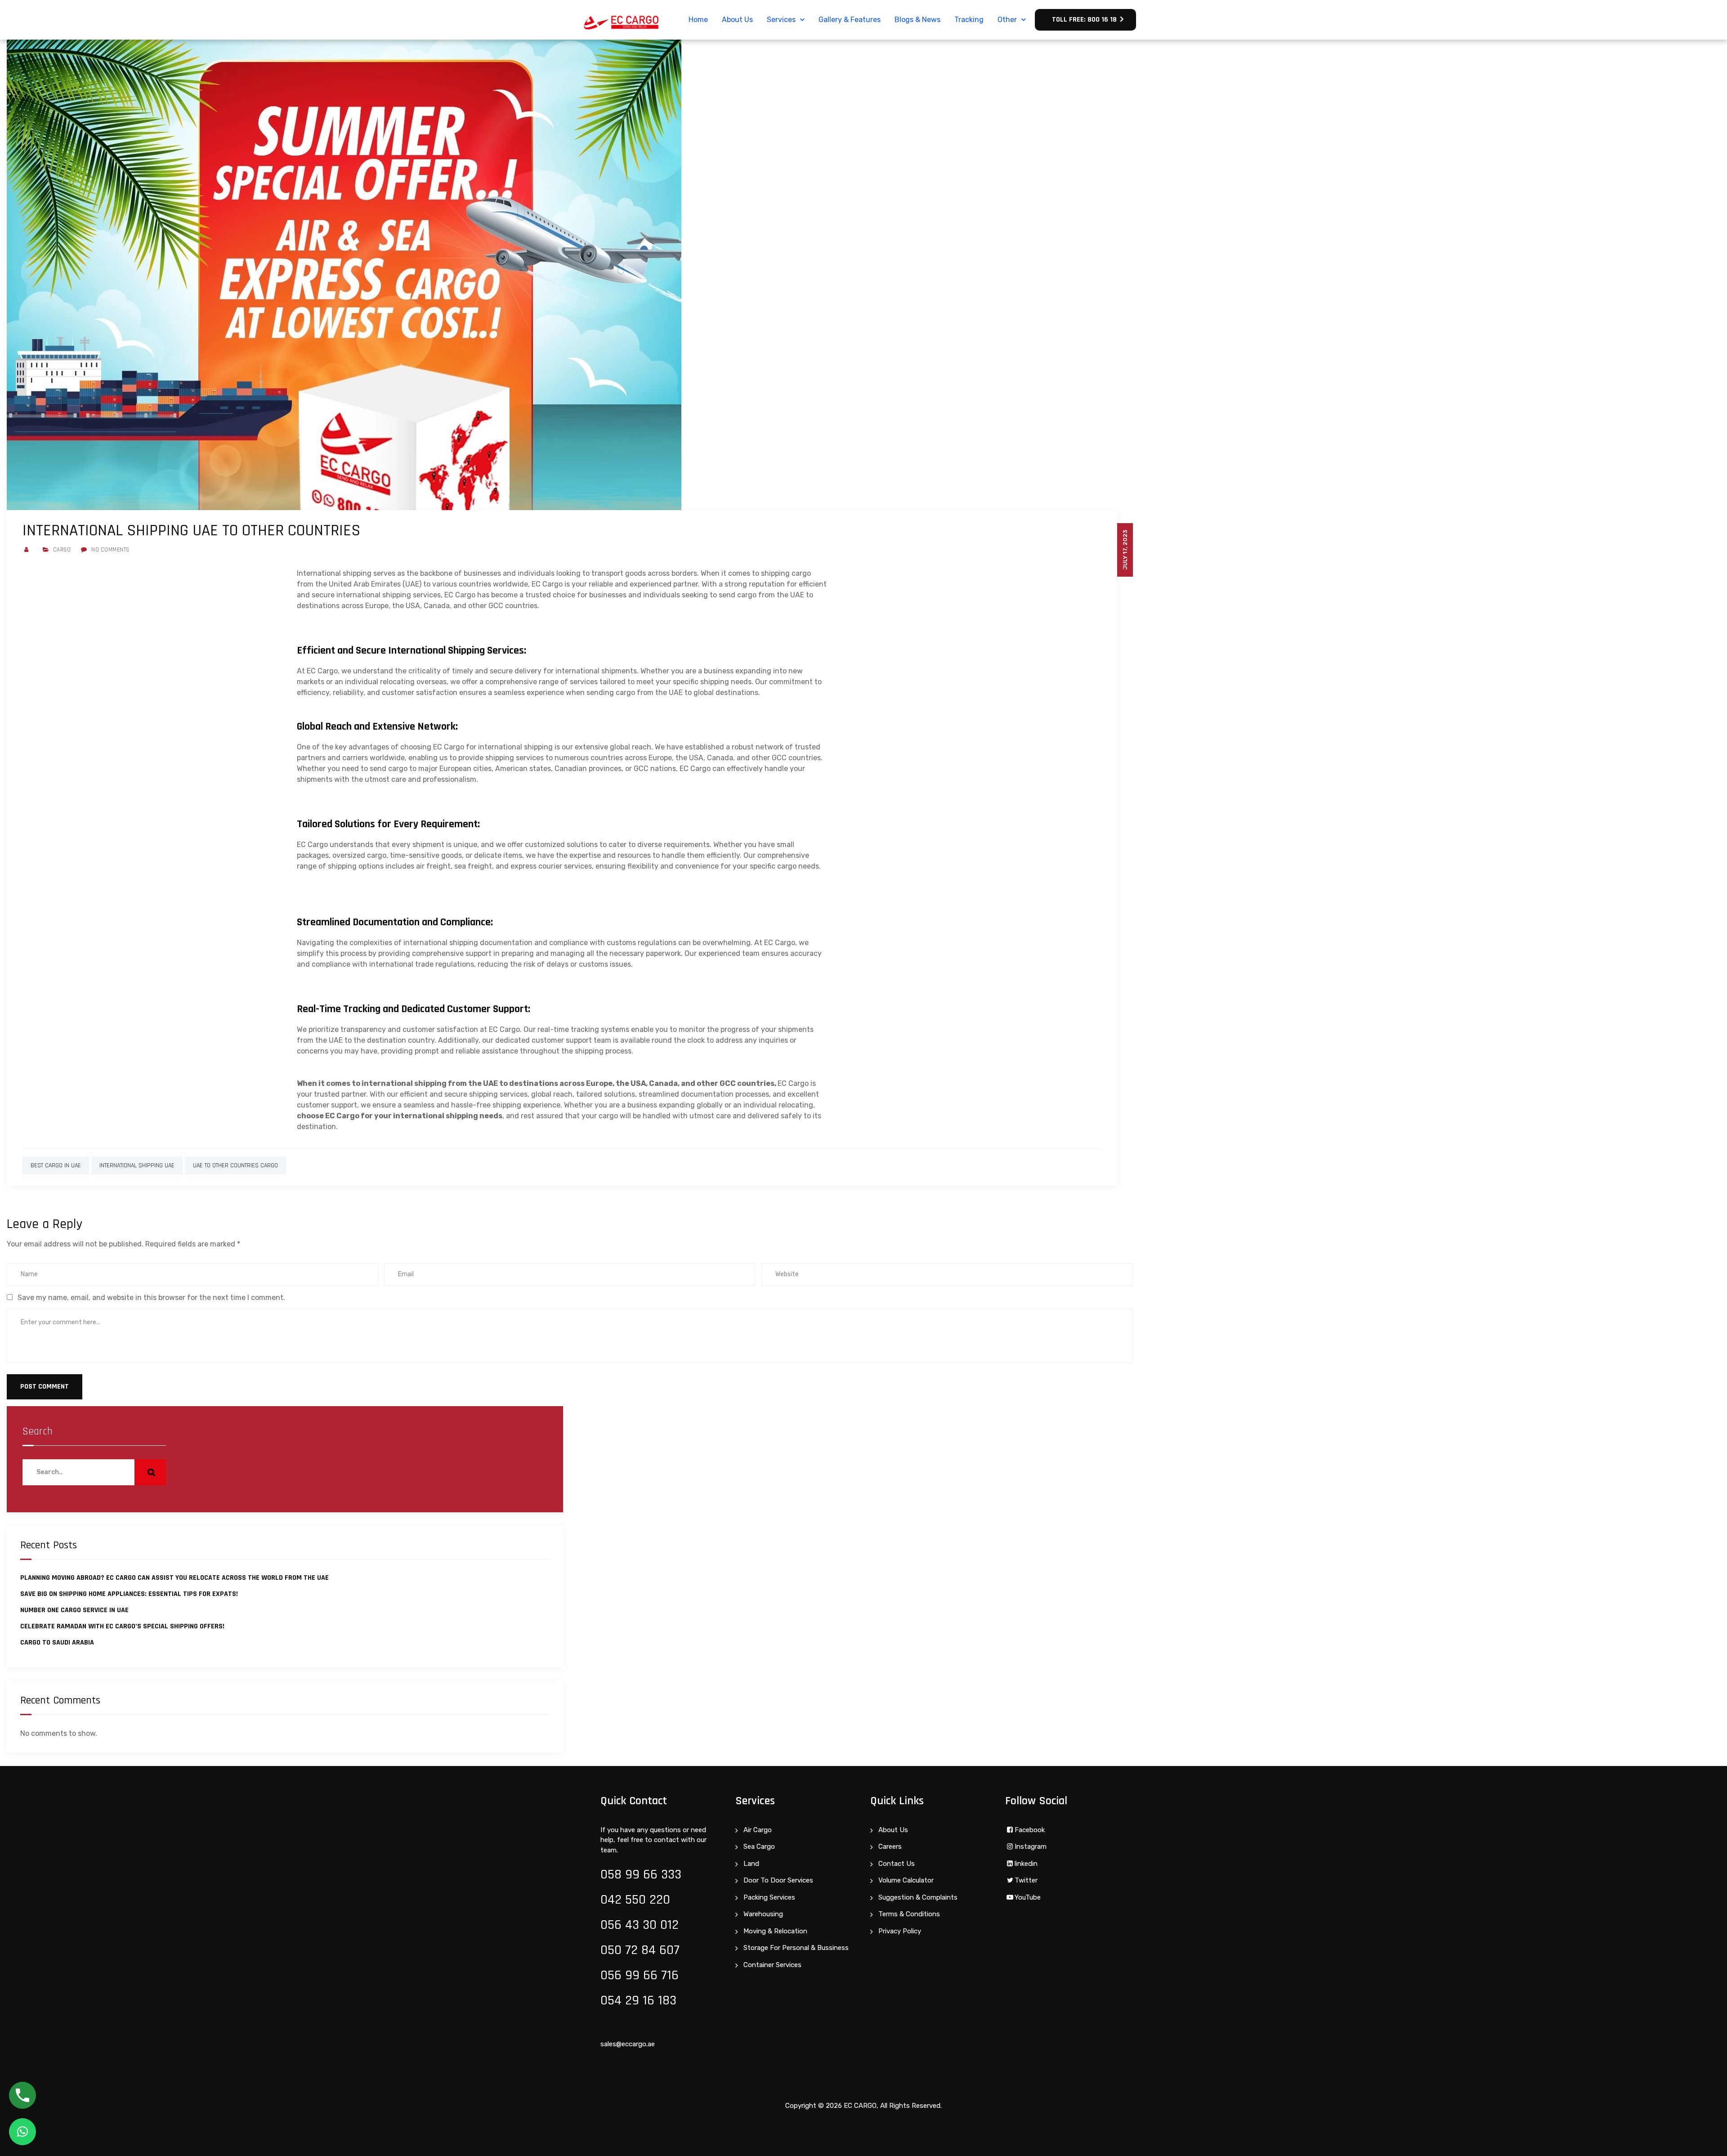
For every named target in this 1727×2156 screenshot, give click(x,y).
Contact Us (897, 1864)
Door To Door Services (778, 1880)
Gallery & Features (850, 20)
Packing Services (769, 1897)
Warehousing (763, 1914)
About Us (737, 20)
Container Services (772, 1965)
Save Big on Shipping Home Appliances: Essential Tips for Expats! (129, 1594)
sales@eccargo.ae (628, 2044)
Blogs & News (917, 20)
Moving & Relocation (775, 1931)
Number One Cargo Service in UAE (74, 1610)
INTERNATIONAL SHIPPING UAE (137, 1165)
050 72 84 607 (640, 1950)
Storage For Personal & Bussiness (796, 1948)
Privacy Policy (900, 1931)
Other (1007, 20)
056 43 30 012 (640, 1925)
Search (38, 1431)
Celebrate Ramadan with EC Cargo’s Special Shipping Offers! (122, 1626)
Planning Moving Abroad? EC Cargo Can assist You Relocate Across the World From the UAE (174, 1578)
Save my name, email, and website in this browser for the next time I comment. (151, 1298)
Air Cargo (758, 1830)
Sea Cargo (759, 1847)
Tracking (969, 20)
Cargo (62, 550)
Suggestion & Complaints (918, 1897)
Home (698, 20)
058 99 (622, 1874)
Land (751, 1864)
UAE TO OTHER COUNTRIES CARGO (235, 1165)
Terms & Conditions (909, 1914)
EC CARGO (860, 2106)
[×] (22, 2132)
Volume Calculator (906, 1880)
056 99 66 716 (640, 1975)
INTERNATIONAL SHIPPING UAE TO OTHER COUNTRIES (191, 531)
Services (781, 20)
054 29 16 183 (638, 2000)
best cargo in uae (56, 1165)
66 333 (662, 1874)
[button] (1085, 20)
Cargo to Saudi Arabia (57, 1643)
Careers (890, 1847)
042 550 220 (635, 1900)
